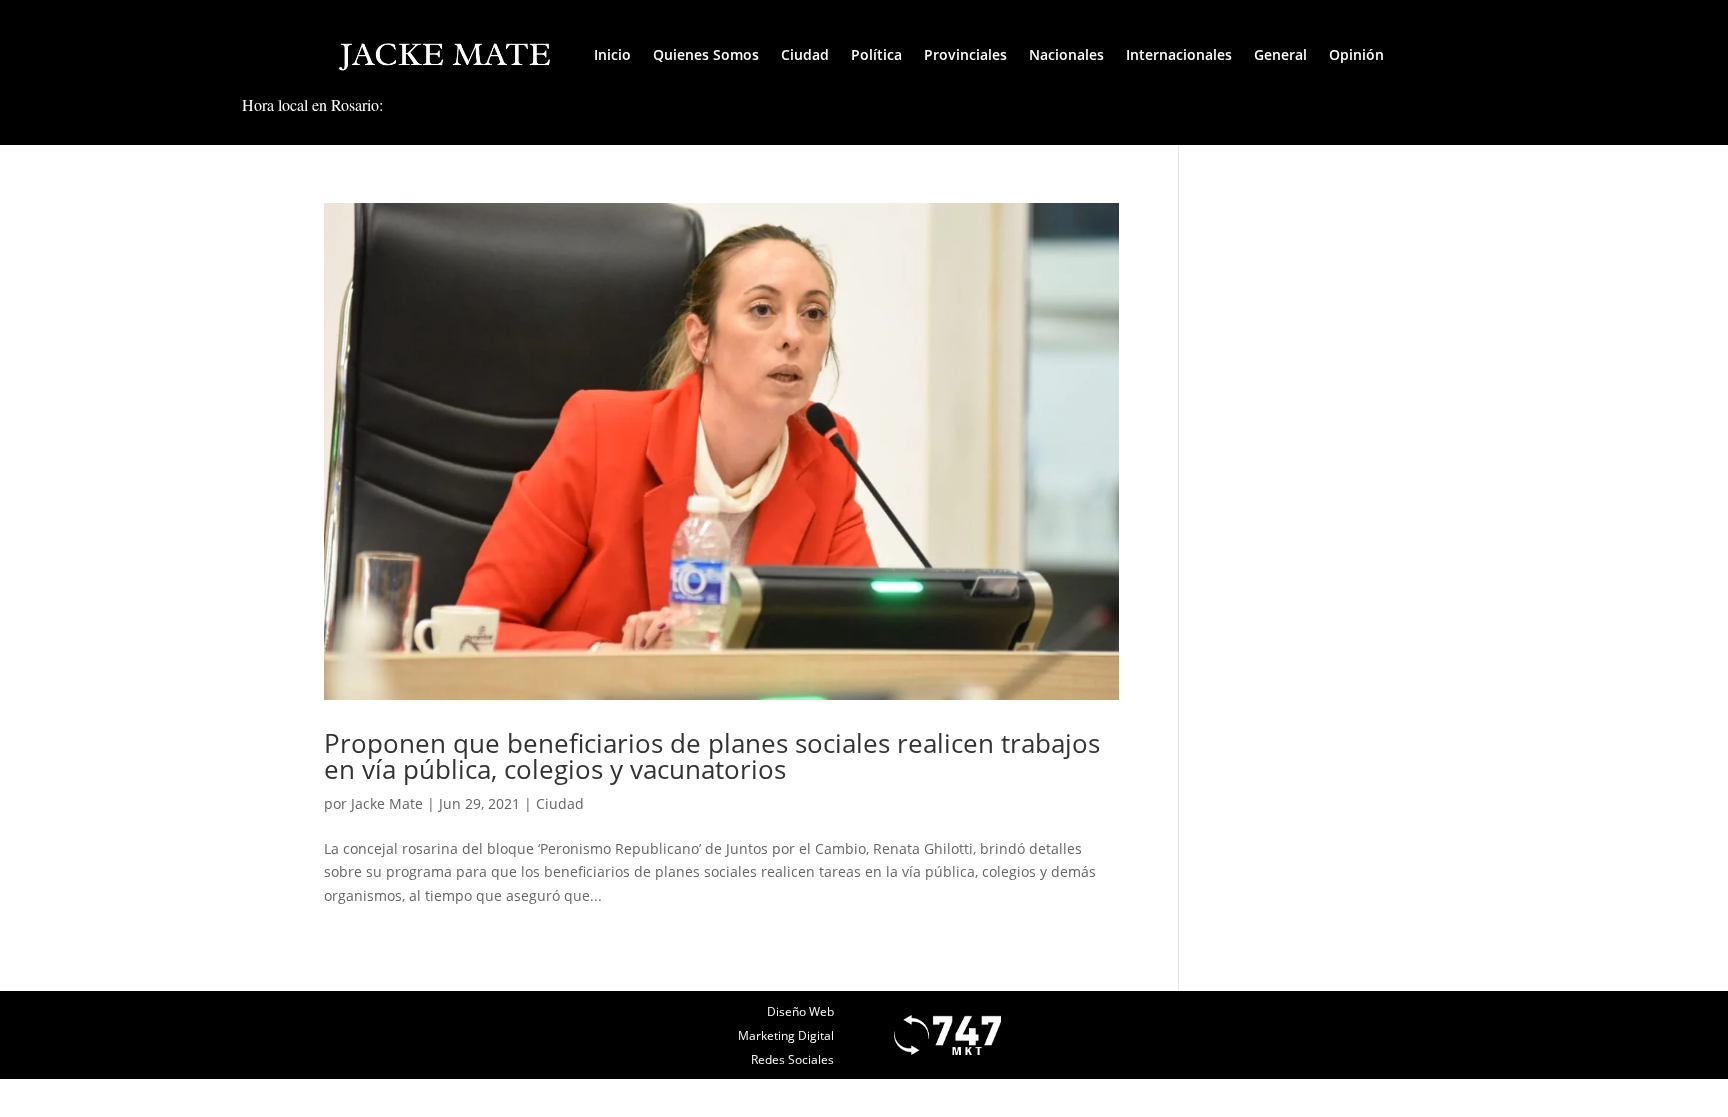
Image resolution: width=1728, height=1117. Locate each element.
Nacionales (1066, 54)
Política (876, 54)
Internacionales (1179, 54)
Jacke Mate (387, 803)
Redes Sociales (792, 1059)
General (1280, 54)
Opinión (1356, 54)
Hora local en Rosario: (312, 104)
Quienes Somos (706, 54)
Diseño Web (800, 1011)
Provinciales (965, 54)
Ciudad (805, 54)
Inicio (612, 54)
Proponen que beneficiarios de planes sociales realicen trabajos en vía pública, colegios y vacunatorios (712, 756)
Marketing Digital (786, 1035)
